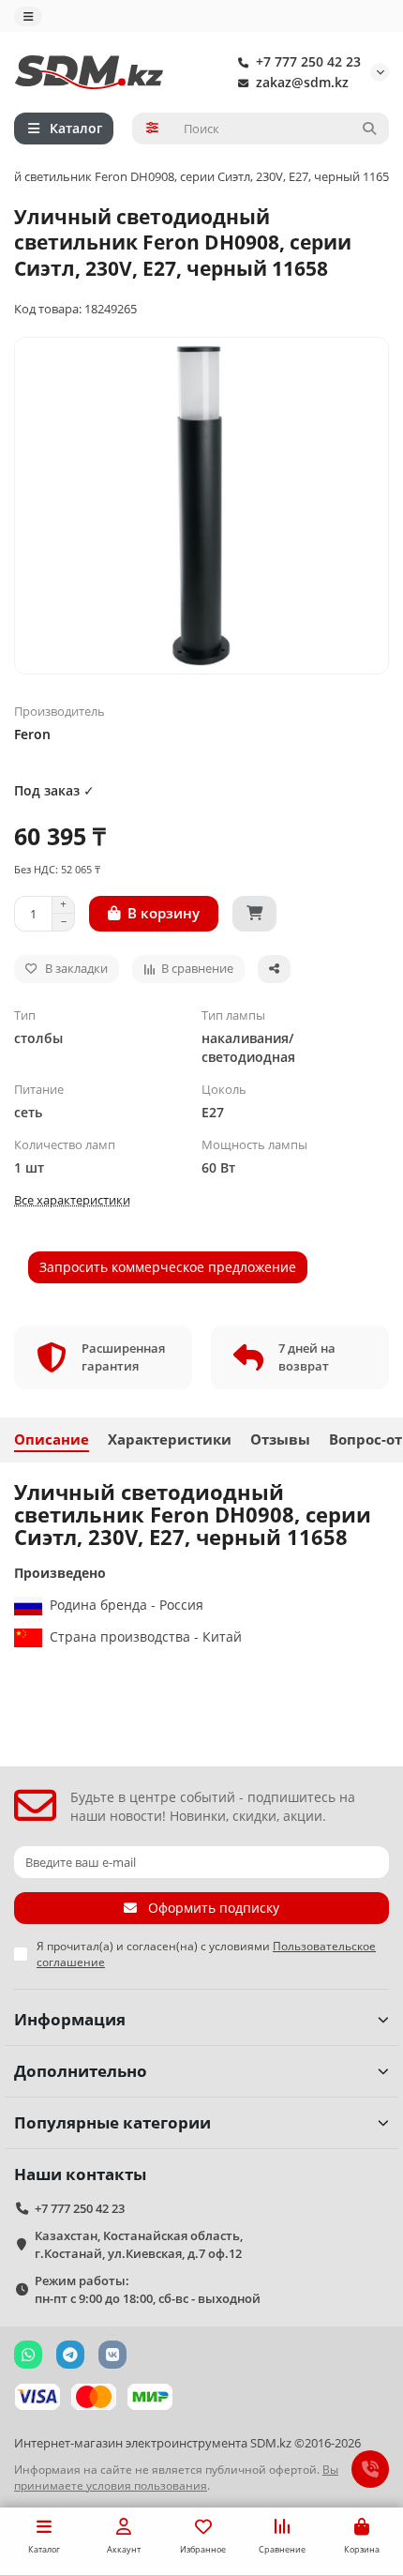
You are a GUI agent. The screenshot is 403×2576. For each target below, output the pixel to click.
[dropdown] (28, 16)
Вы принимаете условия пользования (176, 2477)
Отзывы (280, 1440)
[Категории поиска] (152, 129)
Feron (32, 734)
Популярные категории (112, 2122)
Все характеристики (72, 1200)
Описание (52, 1440)
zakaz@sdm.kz (302, 82)
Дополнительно (81, 2071)
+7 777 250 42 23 (308, 61)
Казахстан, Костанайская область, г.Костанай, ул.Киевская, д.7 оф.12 (139, 2244)
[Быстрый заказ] (254, 914)
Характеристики (170, 1440)
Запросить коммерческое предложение (168, 1267)
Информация (70, 2019)
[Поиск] (369, 129)
